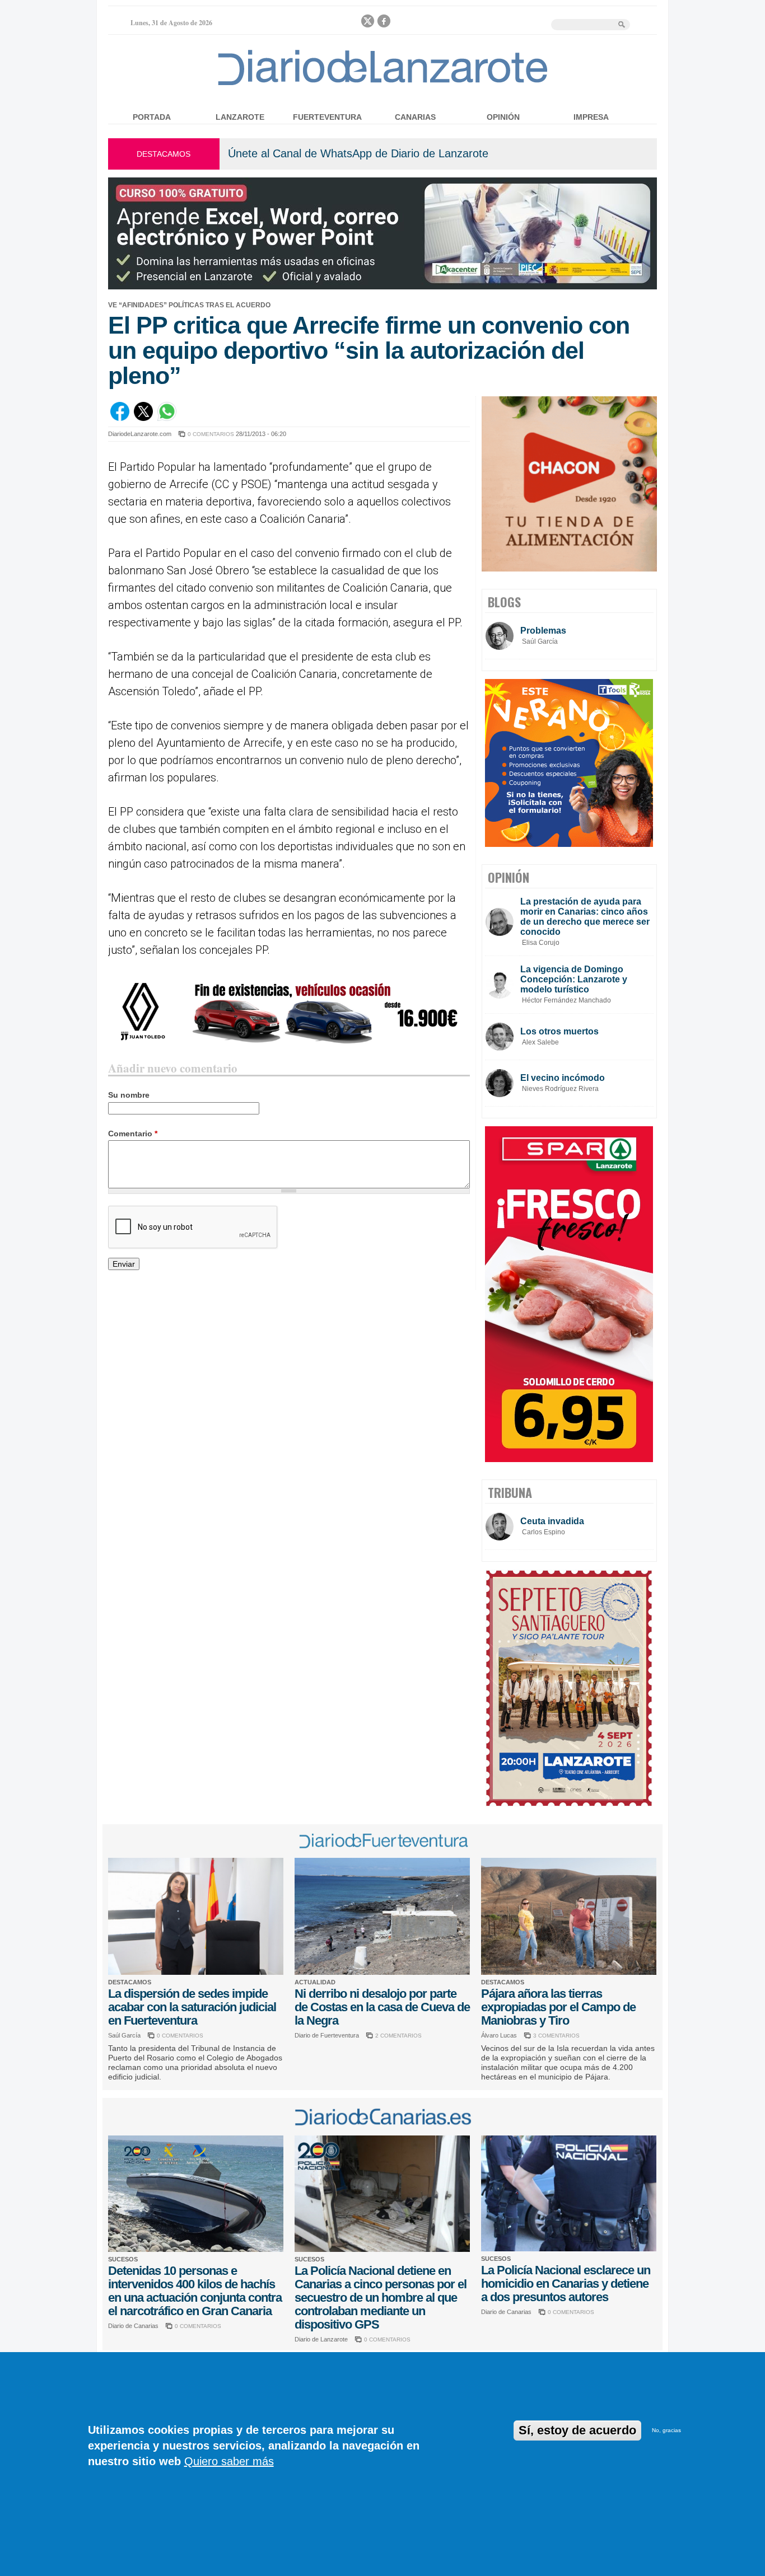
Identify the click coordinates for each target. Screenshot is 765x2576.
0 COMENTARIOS (211, 434)
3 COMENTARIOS (556, 2036)
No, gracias (666, 2430)
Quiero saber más (229, 2461)
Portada (152, 117)
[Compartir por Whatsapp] (167, 418)
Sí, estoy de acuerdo (577, 2430)
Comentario (133, 1134)
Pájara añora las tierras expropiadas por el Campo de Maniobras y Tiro (558, 2007)
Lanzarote (240, 117)
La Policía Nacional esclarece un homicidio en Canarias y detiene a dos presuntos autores (566, 2284)
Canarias (415, 117)
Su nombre (129, 1095)
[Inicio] (383, 85)
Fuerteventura (327, 117)
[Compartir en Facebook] (120, 418)
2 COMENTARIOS (398, 2036)
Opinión (503, 117)
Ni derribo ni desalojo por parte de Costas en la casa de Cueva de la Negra (382, 2007)
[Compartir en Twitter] (143, 418)
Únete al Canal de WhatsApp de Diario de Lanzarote (358, 153)
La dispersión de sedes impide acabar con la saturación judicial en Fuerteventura (192, 2007)
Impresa (591, 117)
